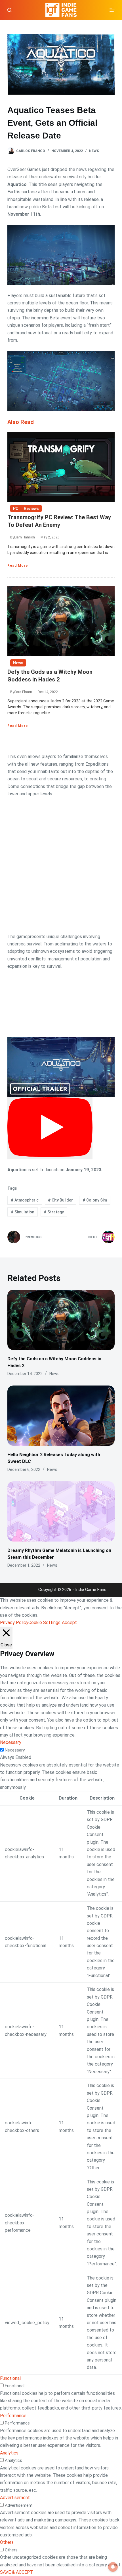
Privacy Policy (14, 1623)
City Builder (60, 1200)
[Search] (10, 10)
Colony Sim (95, 1200)
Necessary (15, 1750)
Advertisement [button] (15, 2498)
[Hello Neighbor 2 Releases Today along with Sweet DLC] (61, 1416)
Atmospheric (25, 1200)
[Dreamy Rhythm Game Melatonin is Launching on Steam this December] (61, 1511)
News (94, 151)
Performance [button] (13, 2416)
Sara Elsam (23, 692)
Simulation (23, 1212)
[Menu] (112, 10)
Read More (18, 566)
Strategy (54, 1212)
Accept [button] (69, 1623)
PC (16, 508)
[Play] (50, 1128)
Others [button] (7, 2542)
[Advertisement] (61, 865)
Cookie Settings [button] (44, 1623)
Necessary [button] (11, 1742)
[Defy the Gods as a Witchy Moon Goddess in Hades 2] (61, 1320)
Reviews (31, 508)
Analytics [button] (9, 2453)
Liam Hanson (25, 537)
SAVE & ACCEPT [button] (17, 2572)
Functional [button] (10, 2378)
